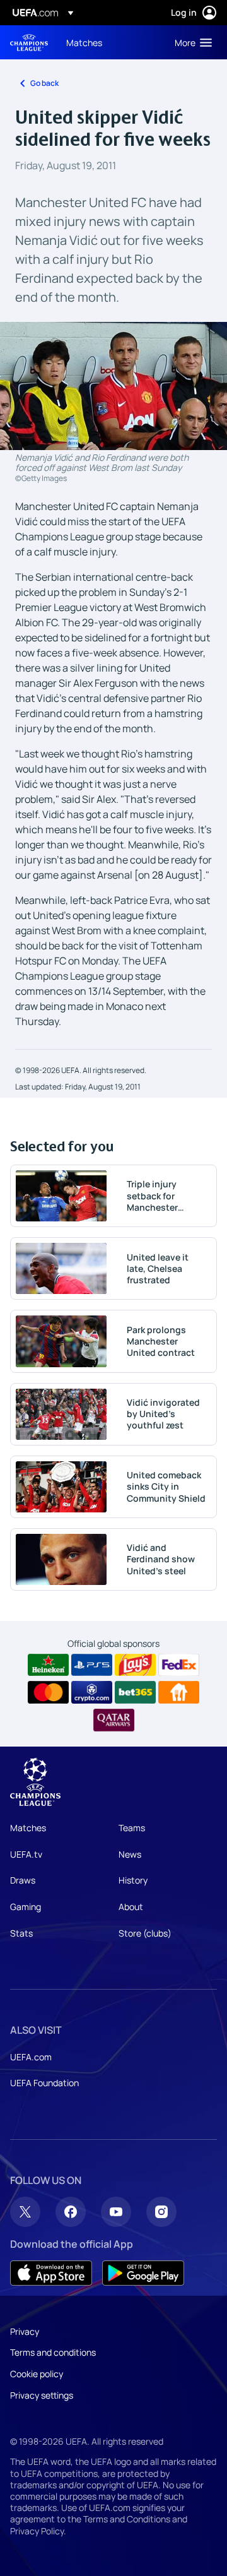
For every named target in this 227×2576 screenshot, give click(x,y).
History (133, 1880)
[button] (190, 42)
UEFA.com (31, 2057)
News (130, 1854)
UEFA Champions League (29, 43)
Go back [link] (44, 83)
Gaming (26, 1907)
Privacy (25, 2331)
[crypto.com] (92, 1692)
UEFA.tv (26, 1854)
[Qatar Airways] (114, 1720)
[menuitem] (110, 42)
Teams (132, 1828)
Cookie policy (37, 2374)
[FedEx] (179, 1665)
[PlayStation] (92, 1665)
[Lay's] (135, 1665)
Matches (28, 1828)
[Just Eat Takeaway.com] (179, 1692)
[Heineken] (48, 1665)
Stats (21, 1933)
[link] (84, 42)
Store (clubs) (145, 1933)
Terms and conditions (53, 2352)
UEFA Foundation (44, 2083)
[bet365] (135, 1692)
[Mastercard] (48, 1692)
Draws (23, 1880)
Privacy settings (42, 2395)
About (131, 1907)
